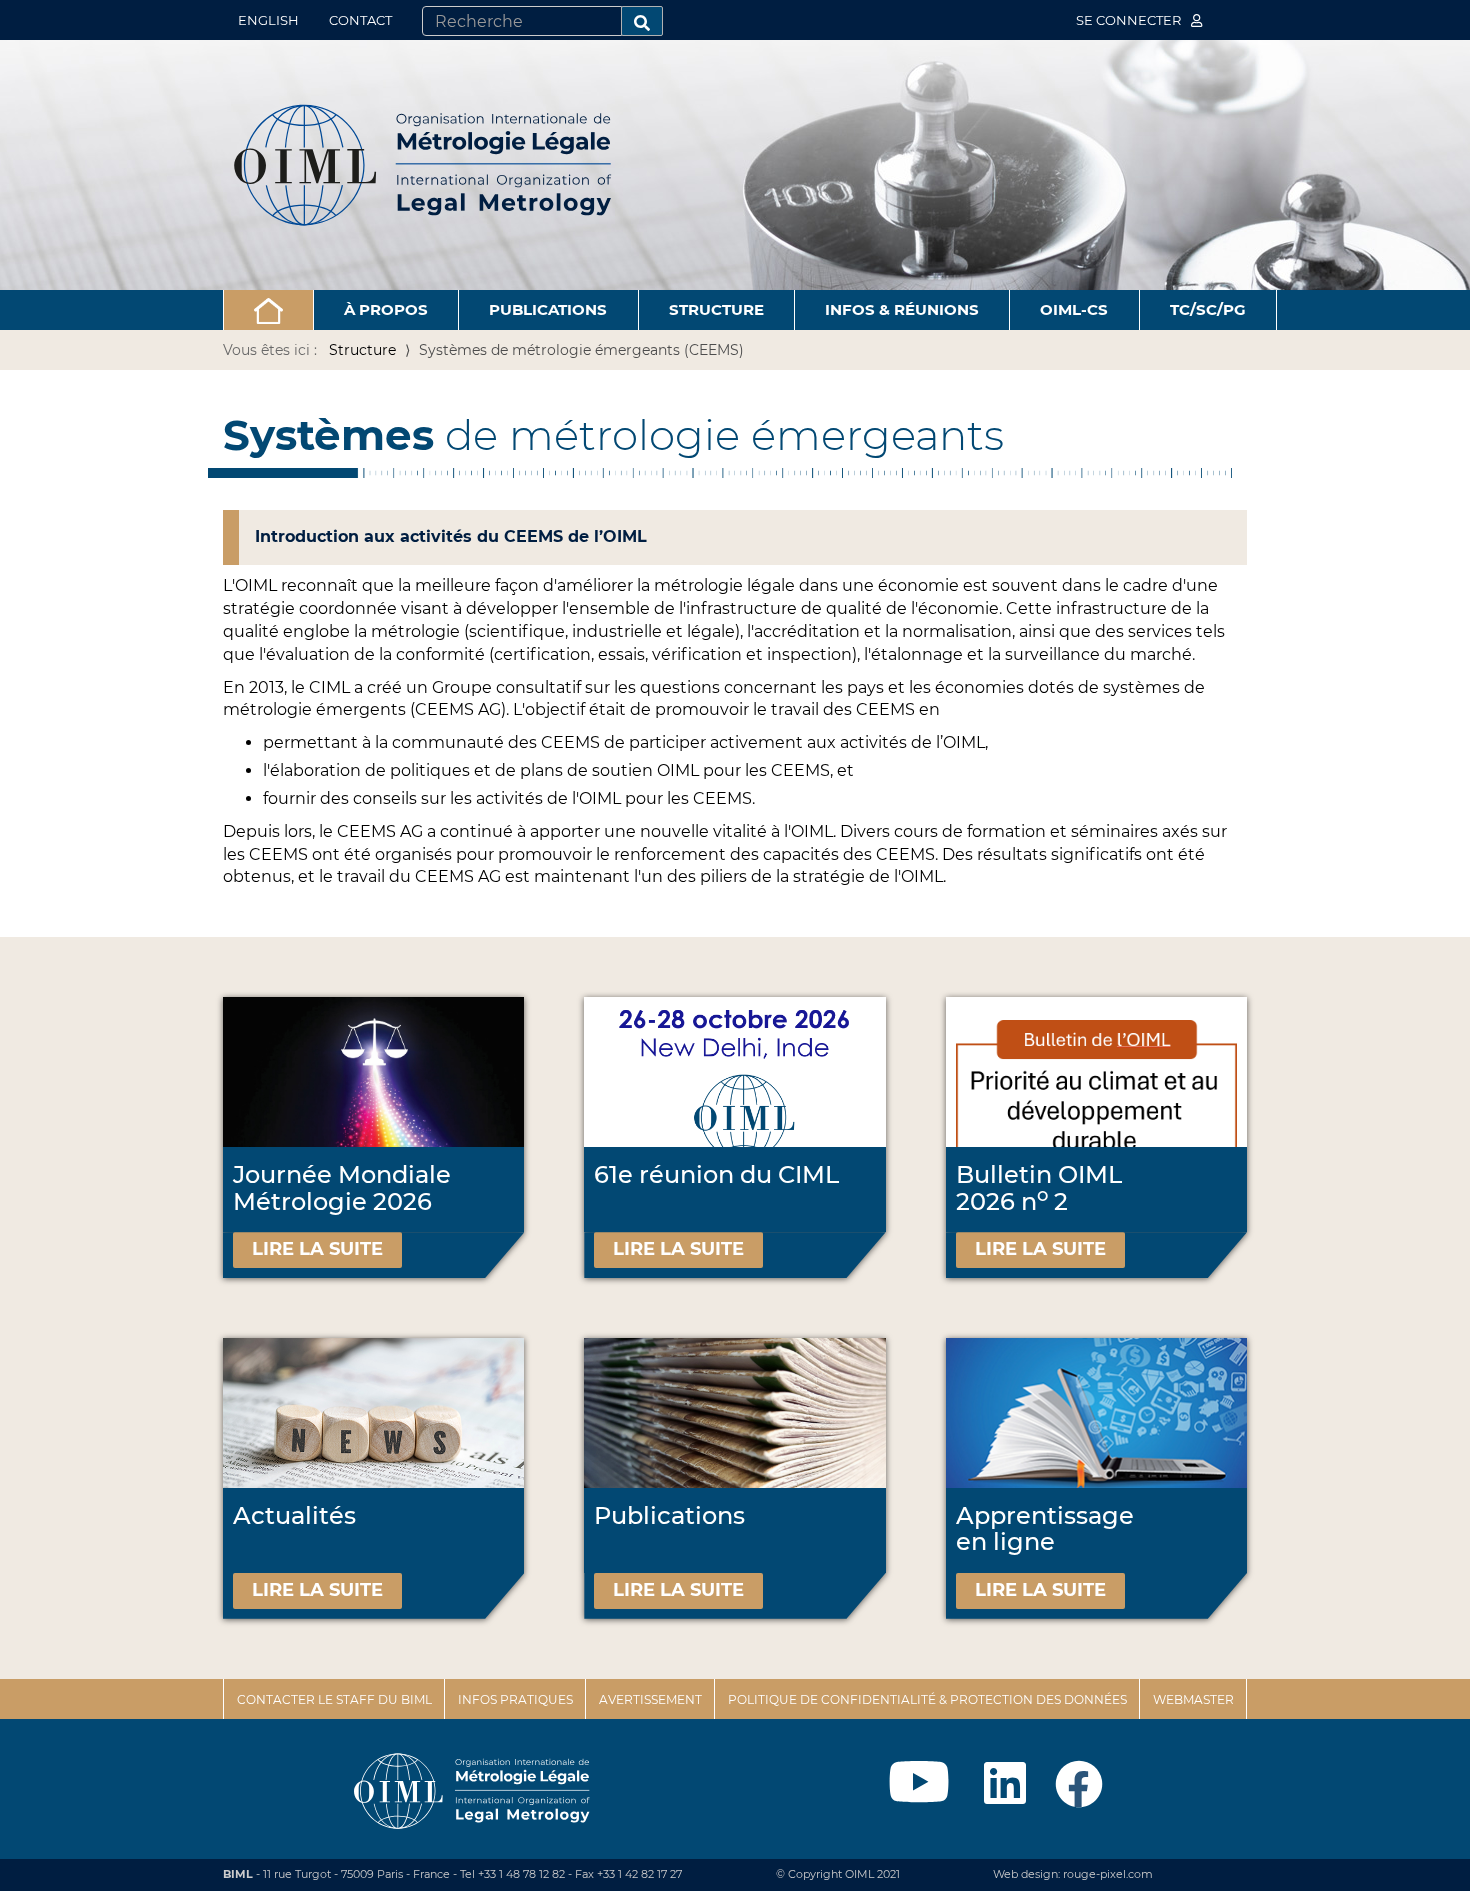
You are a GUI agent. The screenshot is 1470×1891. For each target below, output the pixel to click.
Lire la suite (317, 1249)
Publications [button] (548, 309)
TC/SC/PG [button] (1208, 309)
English (268, 20)
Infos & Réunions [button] (902, 309)
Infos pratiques (515, 1699)
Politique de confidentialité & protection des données (927, 1699)
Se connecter (1130, 20)
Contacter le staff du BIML (334, 1699)
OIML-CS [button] (1074, 309)
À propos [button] (386, 309)
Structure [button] (716, 309)
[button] (268, 310)
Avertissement (650, 1699)
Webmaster (1193, 1699)
